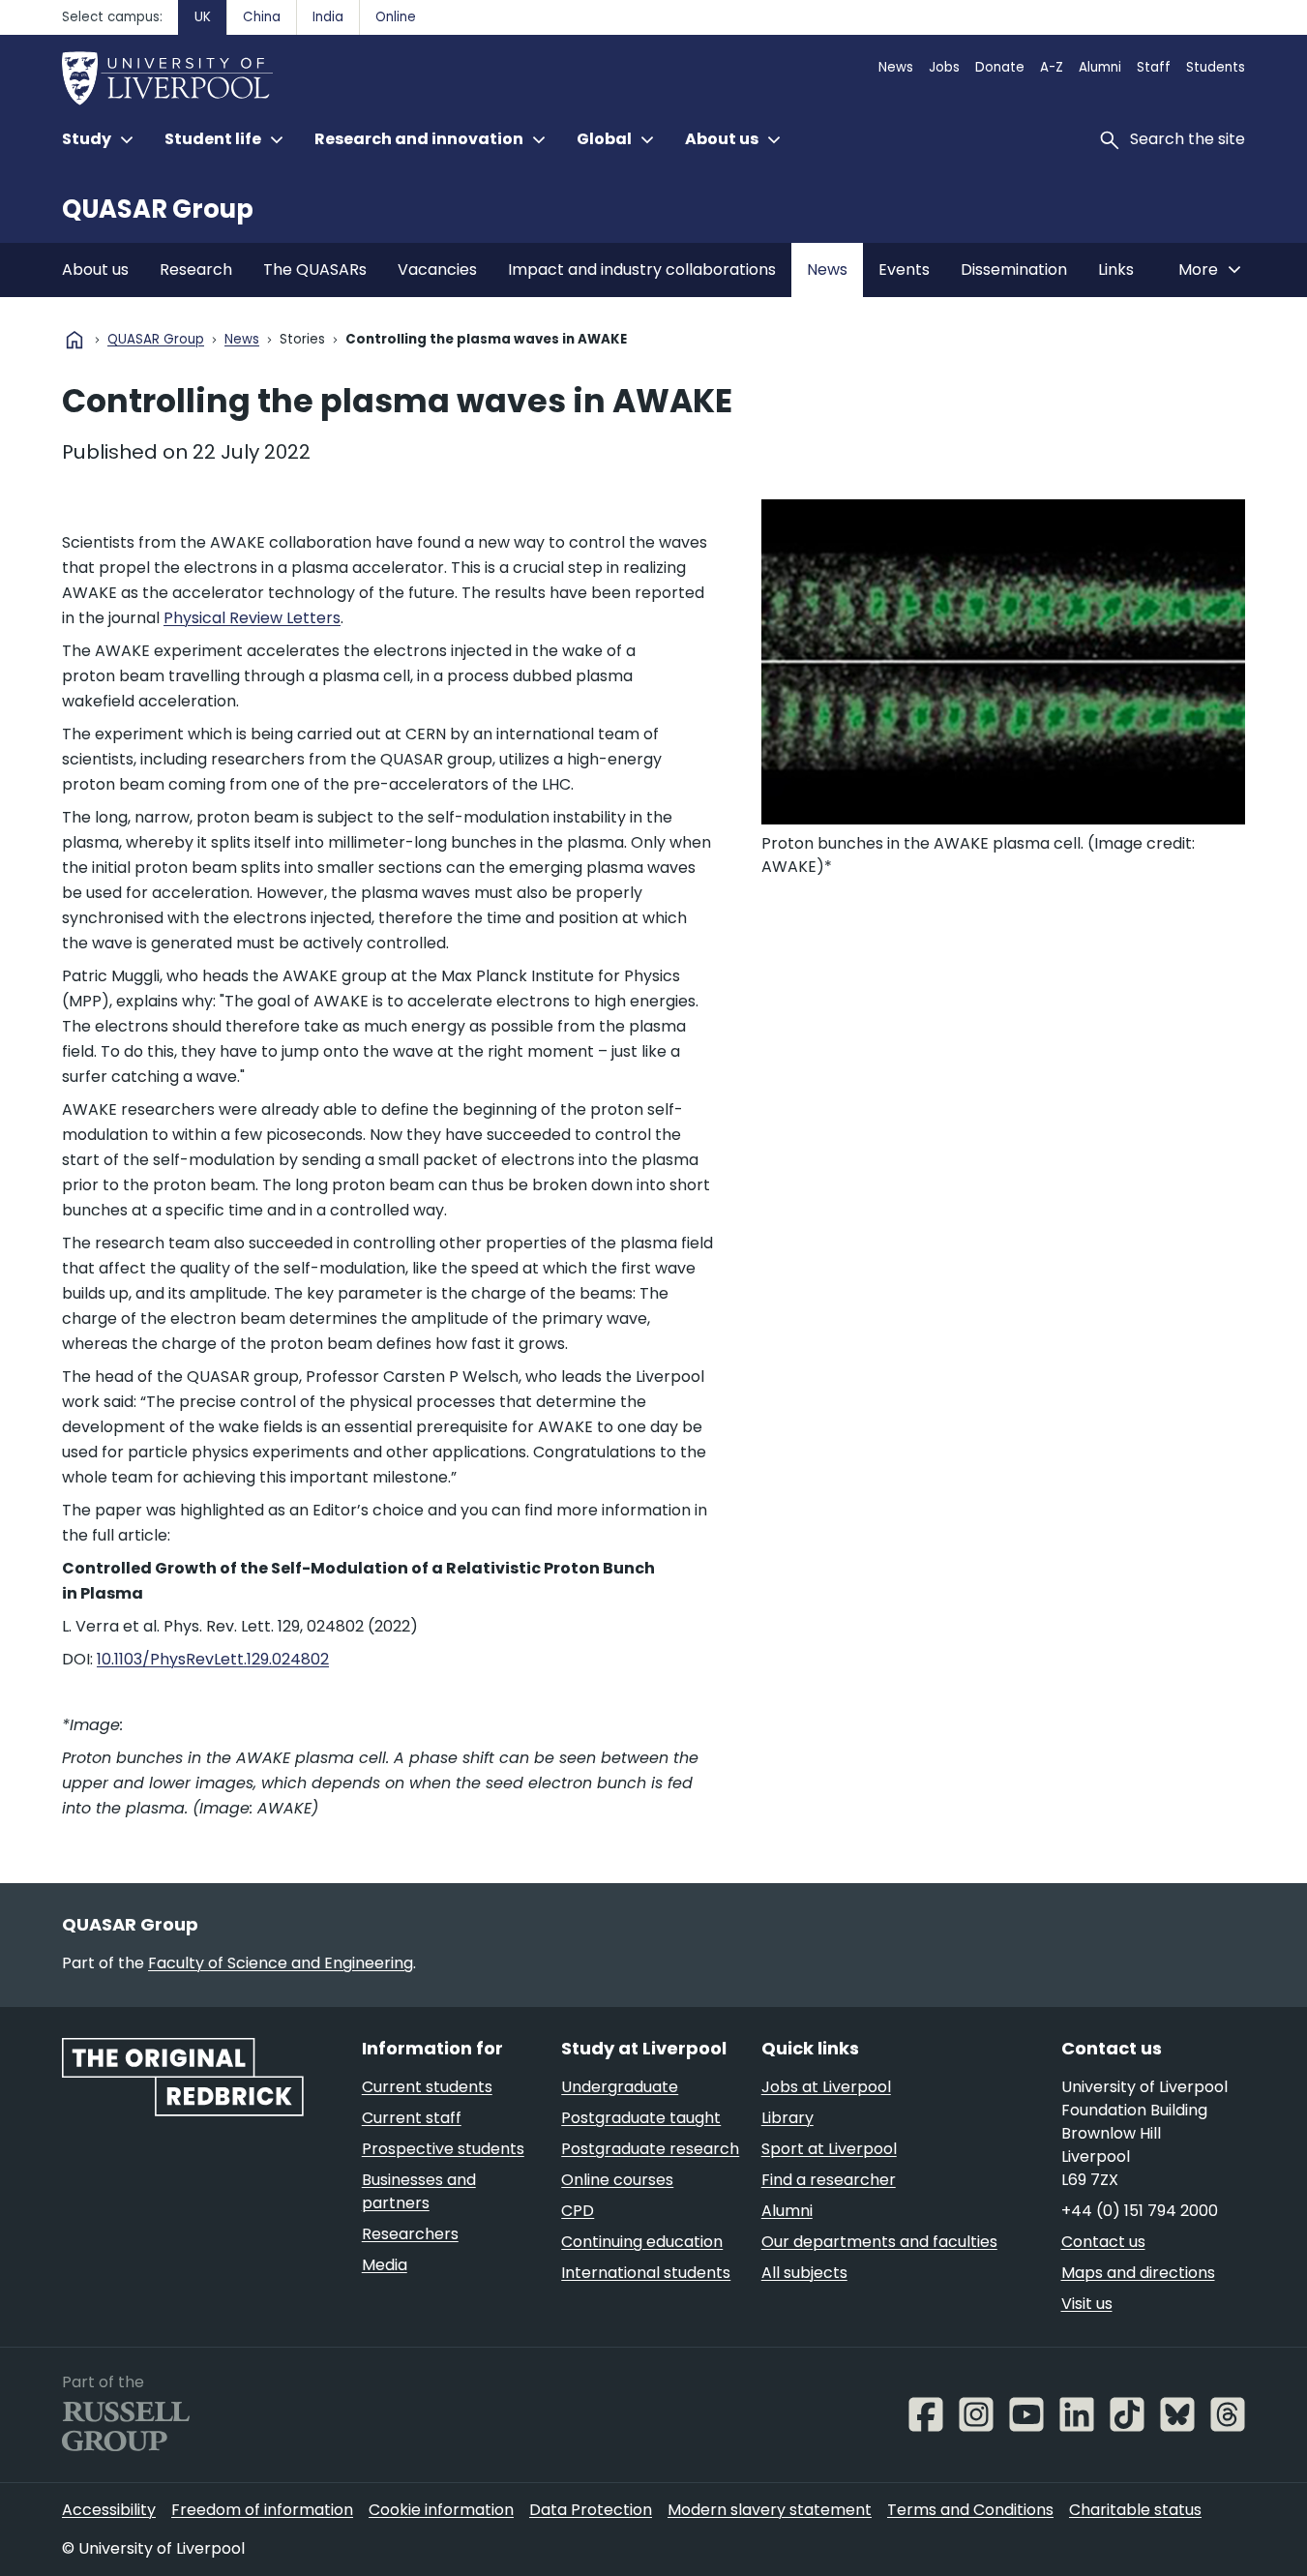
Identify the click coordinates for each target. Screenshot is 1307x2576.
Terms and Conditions (970, 2510)
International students (646, 2273)
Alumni (1100, 67)
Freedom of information (262, 2510)
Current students (427, 2087)
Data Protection (591, 2510)
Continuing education (642, 2242)
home (74, 340)
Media (385, 2265)
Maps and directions (1138, 2273)
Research (196, 270)
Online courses (617, 2180)
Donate (1000, 67)
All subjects (804, 2273)
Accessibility (109, 2510)
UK (203, 17)
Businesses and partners (419, 2191)
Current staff (412, 2118)
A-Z (1052, 67)
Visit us (1087, 2304)
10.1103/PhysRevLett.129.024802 (213, 1659)
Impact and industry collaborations (642, 270)
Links (1116, 270)
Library (787, 2118)
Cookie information (441, 2510)
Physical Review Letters (252, 618)
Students (1216, 67)
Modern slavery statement (770, 2510)
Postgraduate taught (641, 2118)
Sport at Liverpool (829, 2149)
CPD (578, 2211)
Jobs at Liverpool (826, 2087)
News (896, 67)
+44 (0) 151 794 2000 (1140, 2211)
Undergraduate (620, 2087)
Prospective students (443, 2149)
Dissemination (1014, 270)
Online (396, 17)
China (262, 17)
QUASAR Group (158, 209)
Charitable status (1135, 2510)
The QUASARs (315, 270)
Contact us (1103, 2242)
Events (904, 270)
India (328, 17)
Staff (1154, 67)
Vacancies (437, 270)
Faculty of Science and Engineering (281, 1963)
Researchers (410, 2234)
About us (95, 270)
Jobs (944, 67)
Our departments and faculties (879, 2242)
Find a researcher (829, 2180)
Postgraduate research (650, 2149)
